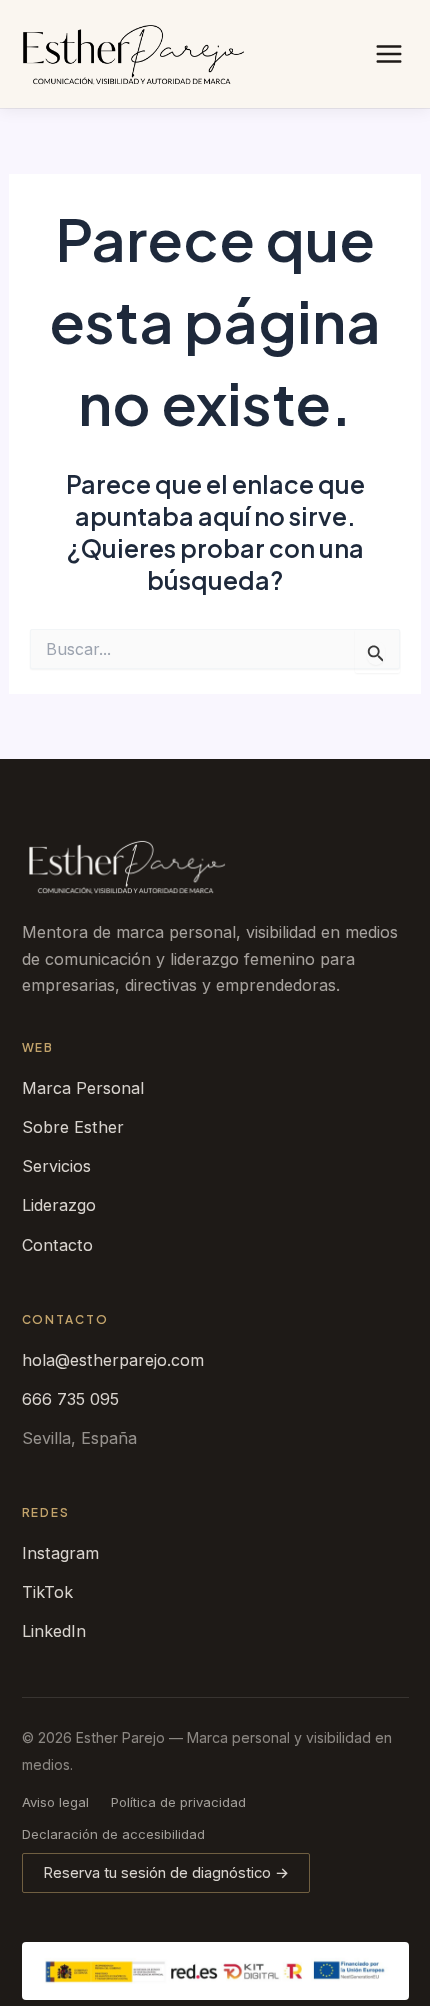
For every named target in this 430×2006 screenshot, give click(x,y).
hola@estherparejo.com (113, 1360)
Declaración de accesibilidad (113, 1834)
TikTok (47, 1592)
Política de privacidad (178, 1802)
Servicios (56, 1166)
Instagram (60, 1553)
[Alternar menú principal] (389, 54)
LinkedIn (54, 1631)
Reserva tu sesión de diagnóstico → (166, 1873)
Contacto (57, 1245)
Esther (127, 867)
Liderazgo (59, 1205)
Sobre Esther (73, 1127)
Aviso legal (55, 1802)
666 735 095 (70, 1399)
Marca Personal (83, 1088)
